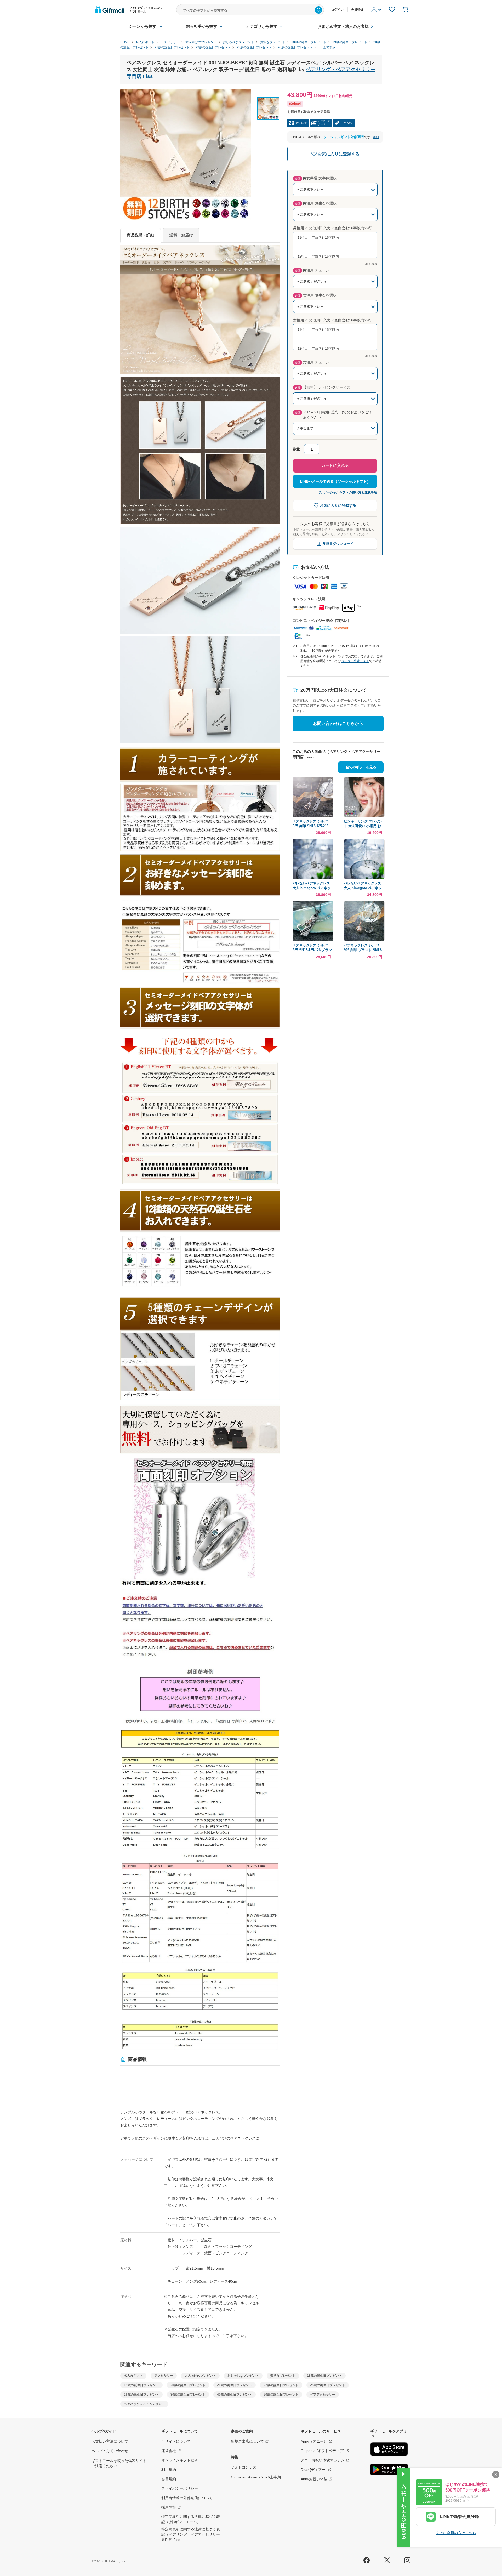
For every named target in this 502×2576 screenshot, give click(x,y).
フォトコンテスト (246, 2467)
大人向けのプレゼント (200, 2376)
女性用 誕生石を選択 (316, 295)
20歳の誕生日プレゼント (188, 2385)
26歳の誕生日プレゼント (141, 2395)
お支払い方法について (110, 2441)
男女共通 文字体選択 (316, 178)
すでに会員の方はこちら (456, 2533)
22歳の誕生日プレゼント (281, 2385)
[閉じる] (496, 2475)
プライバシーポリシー (180, 2488)
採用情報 (169, 2507)
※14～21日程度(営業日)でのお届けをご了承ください (334, 415)
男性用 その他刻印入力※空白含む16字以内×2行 (333, 228)
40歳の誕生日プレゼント (235, 2395)
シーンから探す (143, 26)
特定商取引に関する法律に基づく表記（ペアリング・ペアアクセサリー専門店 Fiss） (191, 2534)
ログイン (337, 10)
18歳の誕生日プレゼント (324, 2376)
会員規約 (169, 2479)
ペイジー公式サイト (355, 661)
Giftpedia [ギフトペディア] (323, 2451)
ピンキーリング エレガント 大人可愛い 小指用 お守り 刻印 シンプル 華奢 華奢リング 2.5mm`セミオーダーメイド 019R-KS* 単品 (364, 824)
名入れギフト (133, 2376)
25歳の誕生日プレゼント (328, 2385)
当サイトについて (176, 2441)
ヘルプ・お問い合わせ (110, 2451)
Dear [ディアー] (314, 2470)
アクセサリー (164, 2376)
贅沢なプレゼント (283, 2376)
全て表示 (329, 47)
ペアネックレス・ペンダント (144, 2404)
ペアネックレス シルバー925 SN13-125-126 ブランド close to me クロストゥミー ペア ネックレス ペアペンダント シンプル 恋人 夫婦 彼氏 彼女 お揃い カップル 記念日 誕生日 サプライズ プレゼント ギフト (312, 948)
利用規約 (169, 2470)
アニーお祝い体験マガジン (323, 2460)
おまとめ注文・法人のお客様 (343, 26)
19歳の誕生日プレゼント (141, 2385)
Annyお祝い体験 (314, 2479)
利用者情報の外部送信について (187, 2498)
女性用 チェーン (312, 362)
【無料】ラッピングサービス (323, 387)
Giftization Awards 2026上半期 (256, 2477)
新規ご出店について (247, 2441)
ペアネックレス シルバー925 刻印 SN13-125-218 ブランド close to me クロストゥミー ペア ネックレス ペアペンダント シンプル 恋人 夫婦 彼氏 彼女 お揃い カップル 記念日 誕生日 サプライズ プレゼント (312, 824)
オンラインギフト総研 (180, 2460)
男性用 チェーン (312, 270)
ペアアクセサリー (323, 2395)
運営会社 (169, 2451)
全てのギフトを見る (361, 767)
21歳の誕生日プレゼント (235, 2385)
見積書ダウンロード (338, 544)
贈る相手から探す (202, 26)
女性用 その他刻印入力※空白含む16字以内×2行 (333, 320)
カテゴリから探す (262, 26)
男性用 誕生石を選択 (316, 203)
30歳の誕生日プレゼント (188, 2395)
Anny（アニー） (314, 2441)
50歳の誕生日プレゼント (281, 2395)
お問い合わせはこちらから (338, 723)
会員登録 (357, 10)
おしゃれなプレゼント (243, 2376)
